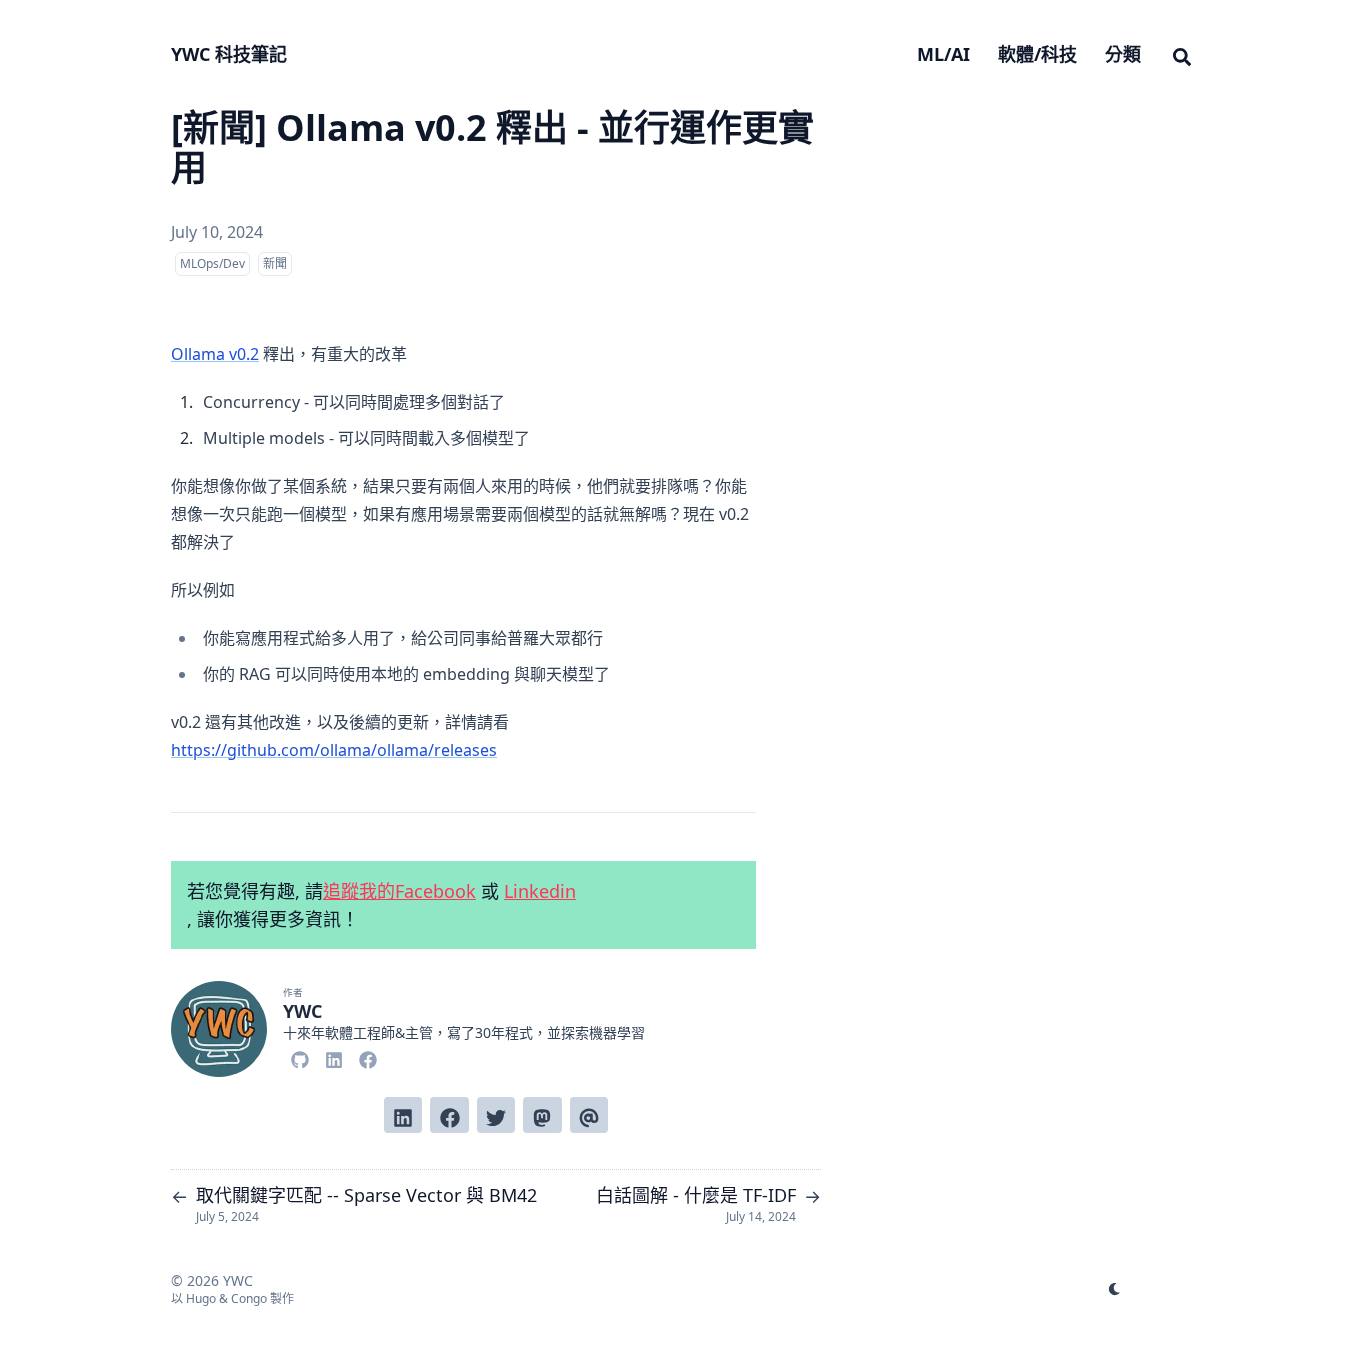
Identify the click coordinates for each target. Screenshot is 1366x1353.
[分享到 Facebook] (449, 1115)
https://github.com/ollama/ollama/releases (334, 750)
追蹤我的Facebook (399, 891)
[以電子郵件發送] (589, 1115)
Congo (249, 1298)
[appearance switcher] (1115, 1289)
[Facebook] (368, 1057)
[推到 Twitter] (496, 1115)
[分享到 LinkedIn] (403, 1115)
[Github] (300, 1057)
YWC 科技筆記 (229, 54)
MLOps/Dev (212, 263)
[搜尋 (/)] (1182, 54)
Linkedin (540, 891)
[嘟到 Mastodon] (542, 1115)
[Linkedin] (334, 1057)
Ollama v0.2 (215, 354)
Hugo (201, 1298)
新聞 (275, 263)
